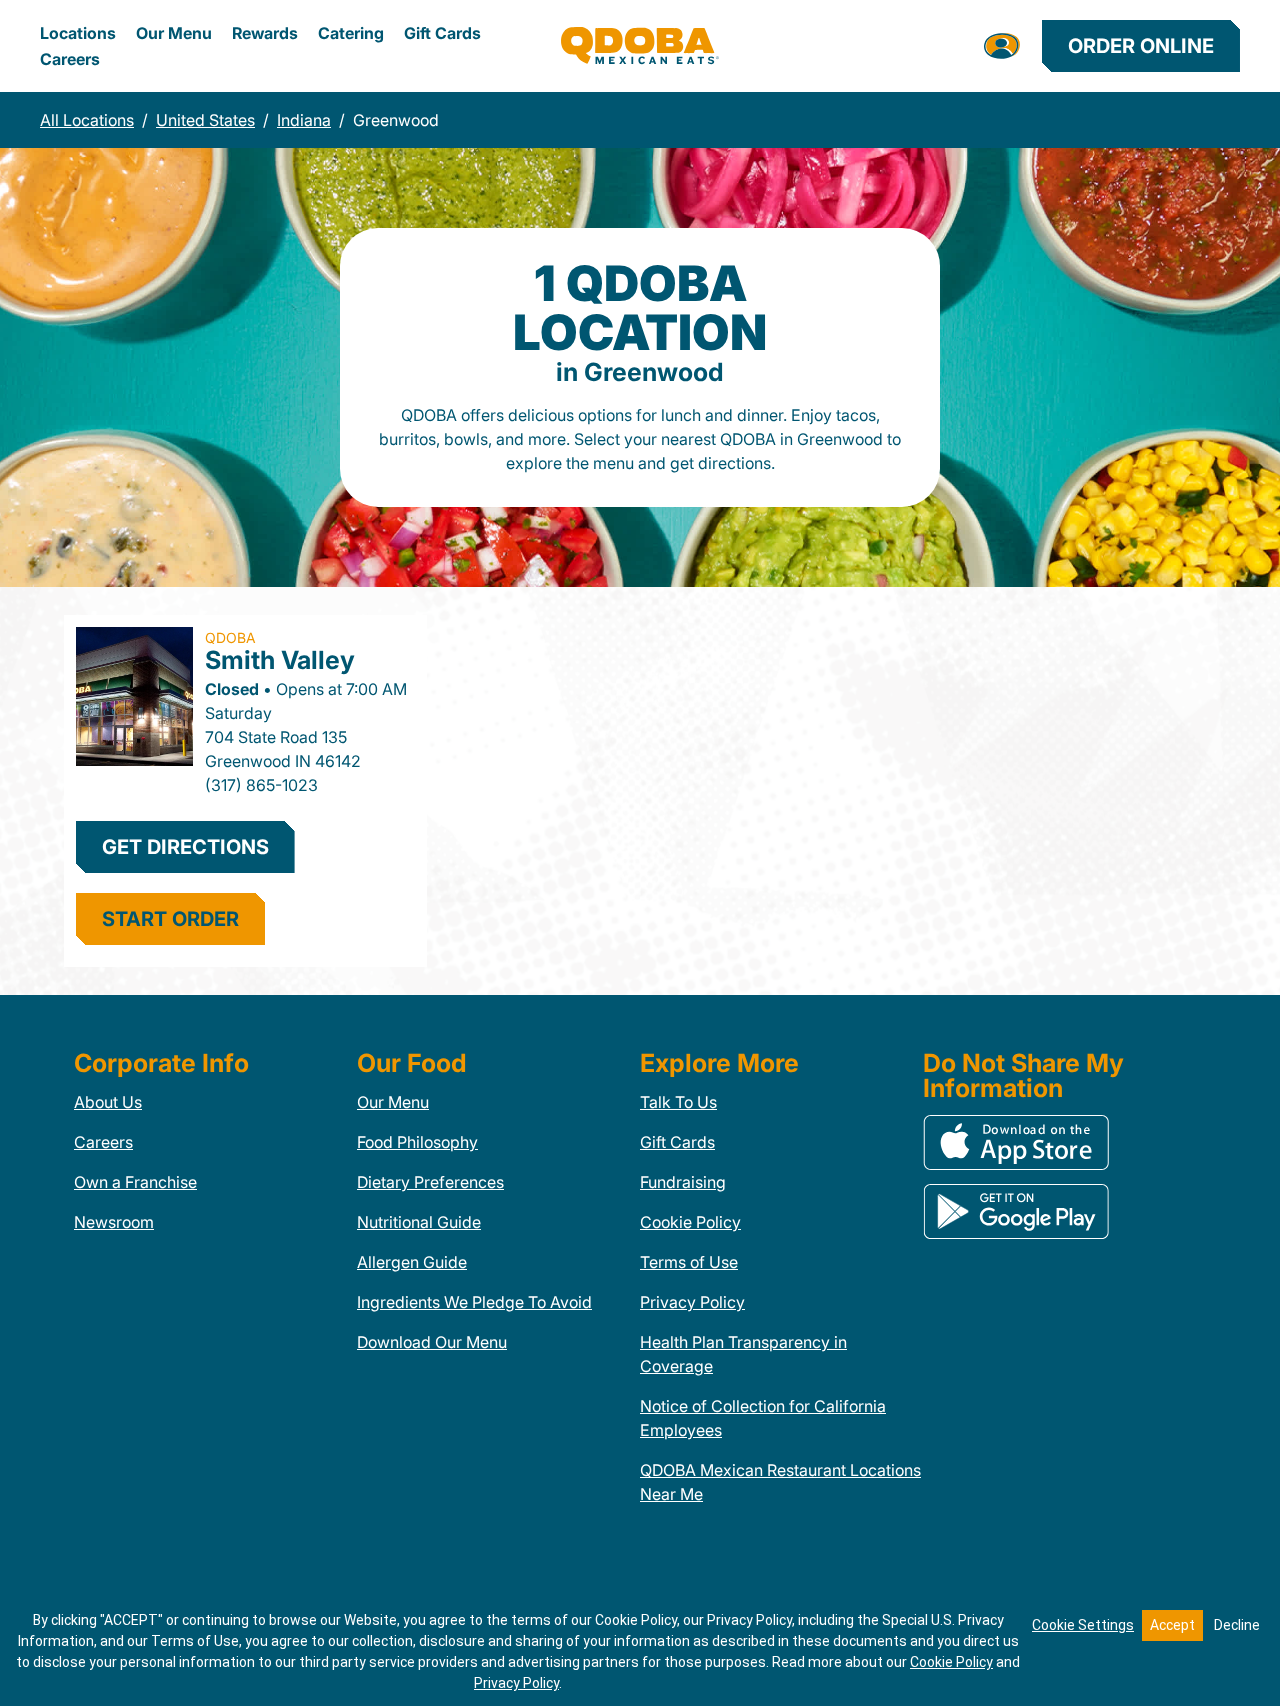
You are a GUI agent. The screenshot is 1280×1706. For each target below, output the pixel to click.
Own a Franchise (135, 1182)
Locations (78, 33)
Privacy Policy (692, 1302)
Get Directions (185, 847)
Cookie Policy (690, 1222)
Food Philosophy (417, 1142)
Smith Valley (280, 660)
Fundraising (683, 1182)
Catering (351, 33)
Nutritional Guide (419, 1222)
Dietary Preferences (430, 1182)
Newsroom (114, 1222)
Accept (1172, 1625)
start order (170, 919)
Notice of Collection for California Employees (763, 1418)
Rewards (265, 33)
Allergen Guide (412, 1262)
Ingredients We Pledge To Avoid (474, 1302)
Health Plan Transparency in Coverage (743, 1354)
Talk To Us (678, 1102)
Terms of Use (689, 1262)
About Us (108, 1102)
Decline (1237, 1625)
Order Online (1141, 46)
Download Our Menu (432, 1342)
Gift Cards (442, 33)
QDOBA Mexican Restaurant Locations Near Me (780, 1482)
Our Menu (174, 33)
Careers (70, 59)
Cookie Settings (1083, 1625)
